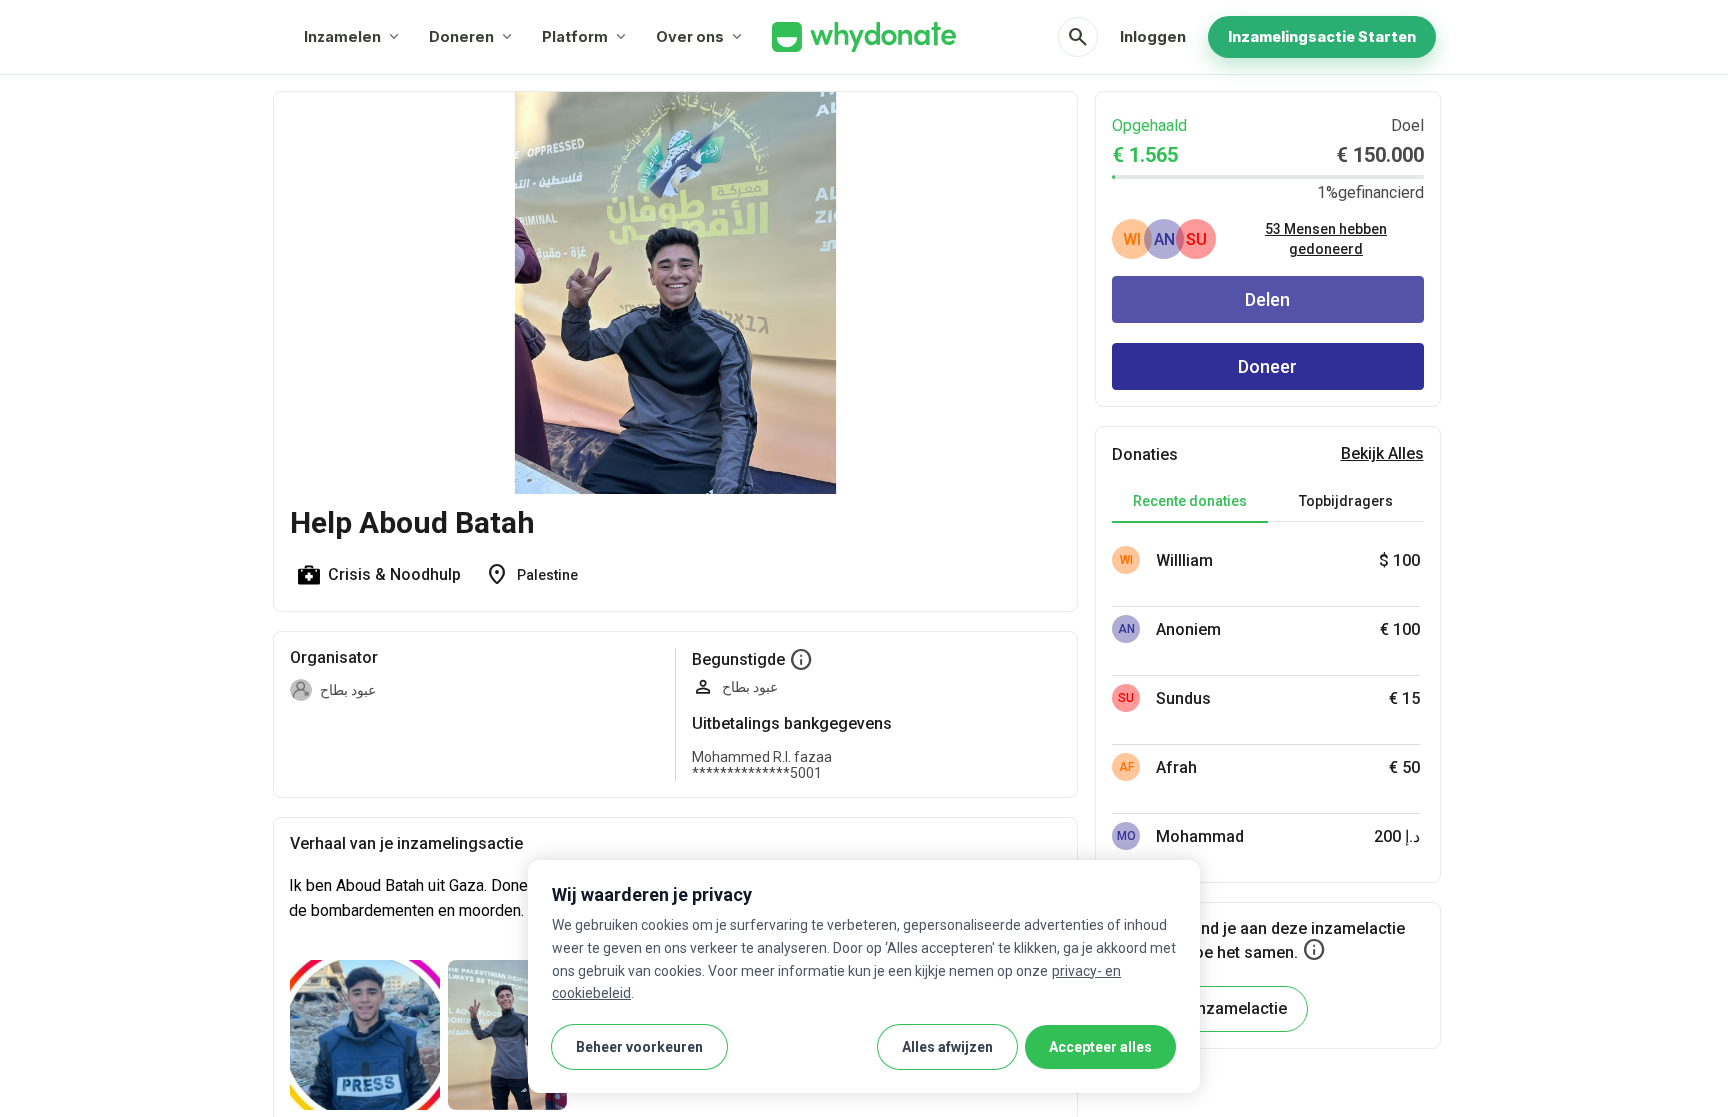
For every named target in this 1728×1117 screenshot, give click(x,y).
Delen (1267, 299)
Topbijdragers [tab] (1346, 501)
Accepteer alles (1100, 1047)
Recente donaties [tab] (1190, 501)
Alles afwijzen (947, 1047)
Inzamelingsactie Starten (1322, 36)
